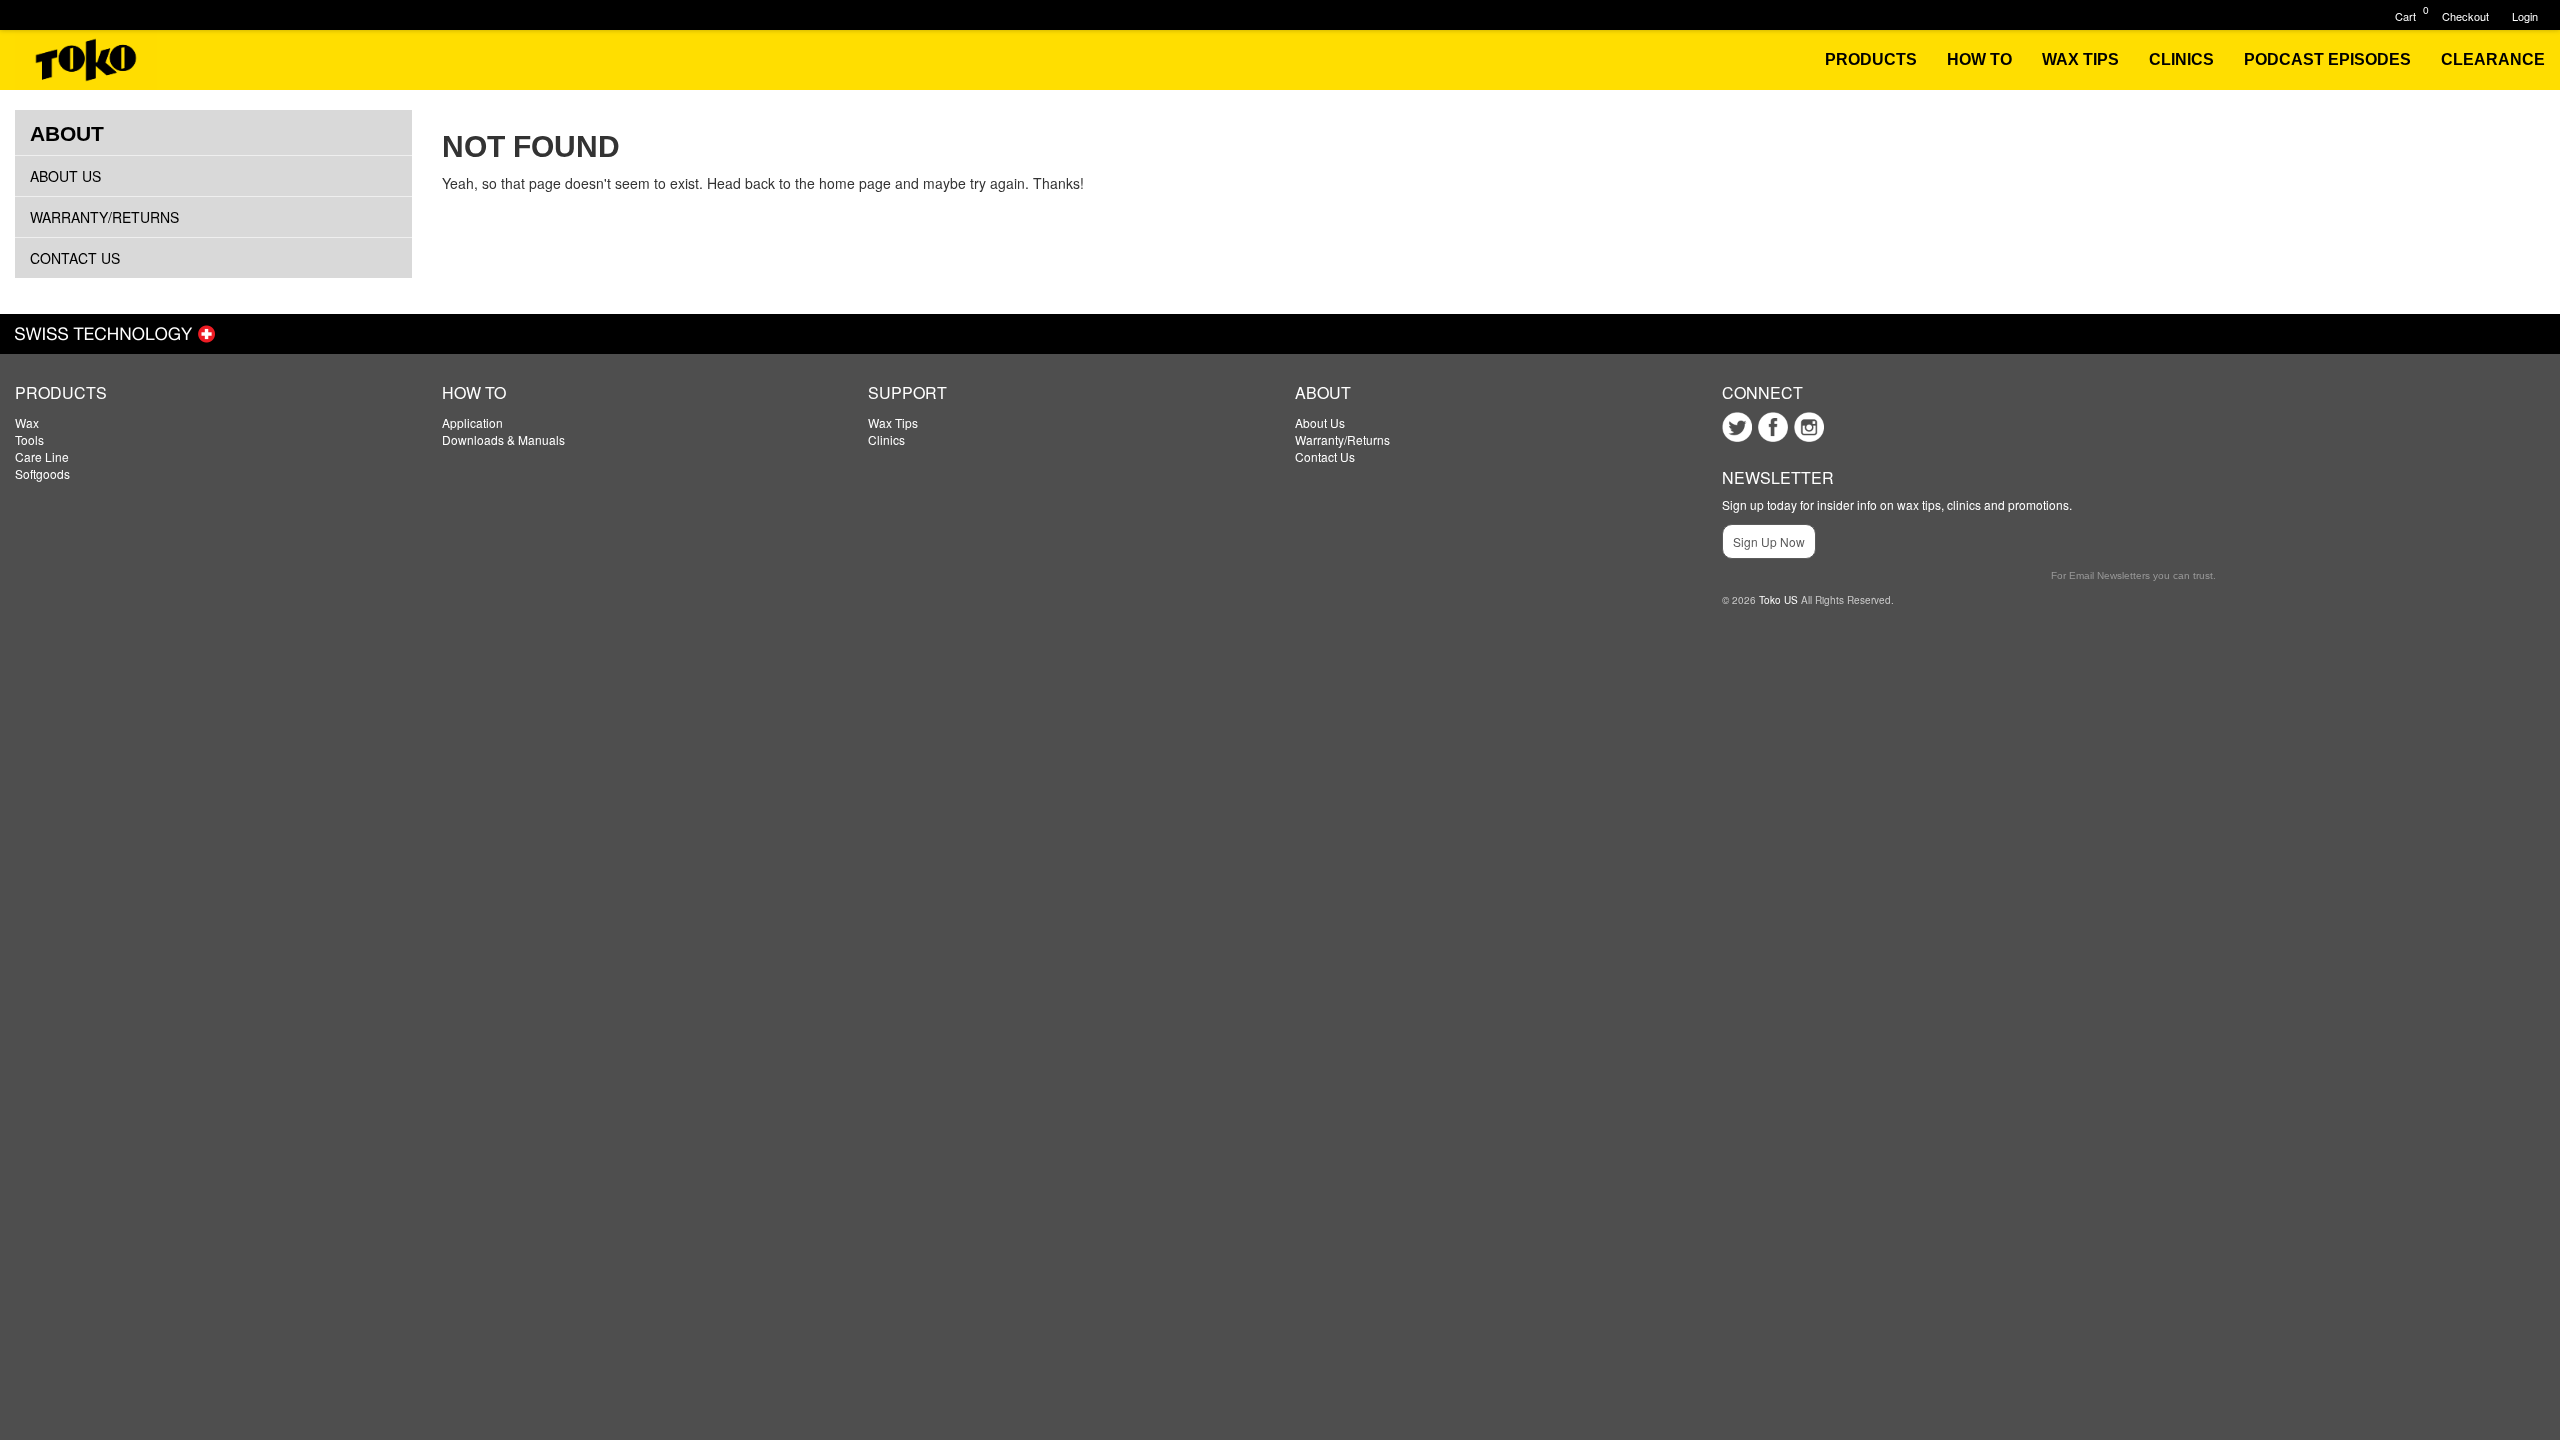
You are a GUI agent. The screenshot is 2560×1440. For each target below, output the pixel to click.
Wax (27, 422)
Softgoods (42, 473)
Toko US (1778, 600)
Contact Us (75, 258)
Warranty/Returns (104, 217)
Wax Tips (893, 422)
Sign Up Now (1769, 541)
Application (472, 422)
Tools (29, 439)
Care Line (42, 456)
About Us (65, 176)
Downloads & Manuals (503, 439)
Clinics (886, 439)
